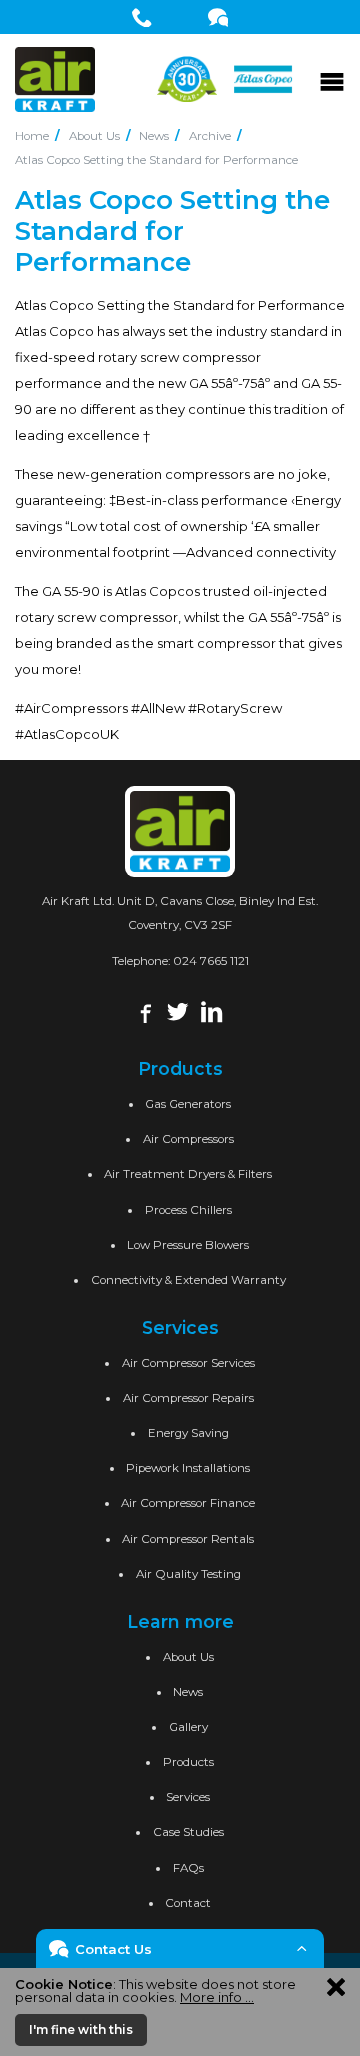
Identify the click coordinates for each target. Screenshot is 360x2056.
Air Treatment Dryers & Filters (188, 1174)
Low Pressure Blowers (188, 1245)
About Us (94, 136)
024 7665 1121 (211, 961)
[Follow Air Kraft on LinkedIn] (211, 1009)
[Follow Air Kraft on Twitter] (177, 1009)
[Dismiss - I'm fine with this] (336, 1986)
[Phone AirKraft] (142, 17)
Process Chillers (188, 1210)
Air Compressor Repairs (188, 1398)
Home (32, 136)
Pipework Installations (188, 1468)
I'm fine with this (81, 2029)
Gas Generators (188, 1104)
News (154, 136)
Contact (188, 1903)
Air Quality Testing (188, 1574)
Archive (210, 136)
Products (188, 1762)
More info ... (217, 1997)
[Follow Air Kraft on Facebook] (143, 1009)
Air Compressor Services (188, 1363)
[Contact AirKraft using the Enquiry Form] (218, 17)
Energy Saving (188, 1433)
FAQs (188, 1868)
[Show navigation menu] (332, 79)
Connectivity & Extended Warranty (188, 1280)
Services (188, 1797)
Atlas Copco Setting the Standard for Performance (156, 160)
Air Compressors (188, 1139)
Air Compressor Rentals (188, 1539)
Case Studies (188, 1832)
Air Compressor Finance (188, 1503)
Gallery (188, 1727)
